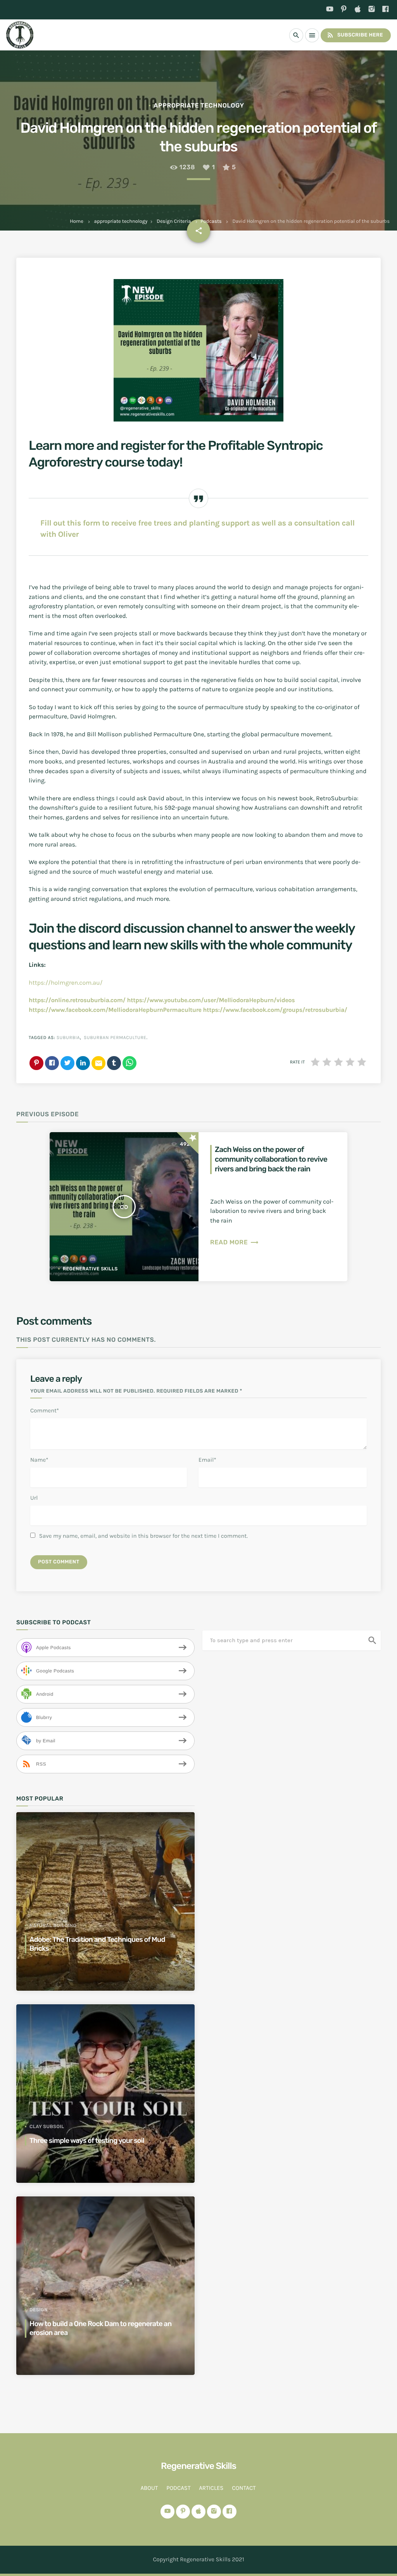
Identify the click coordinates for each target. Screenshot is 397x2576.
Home (77, 221)
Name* (39, 1460)
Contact (244, 2488)
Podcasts (211, 221)
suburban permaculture (115, 1038)
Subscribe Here (355, 35)
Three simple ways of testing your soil (87, 2141)
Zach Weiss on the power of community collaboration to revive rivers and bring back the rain (271, 1159)
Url (34, 1498)
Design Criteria (174, 221)
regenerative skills (90, 1269)
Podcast (178, 2488)
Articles (211, 2488)
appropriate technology (121, 221)
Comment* (45, 1410)
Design (39, 2310)
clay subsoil (47, 2127)
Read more (235, 1242)
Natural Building (53, 1925)
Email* (207, 1460)
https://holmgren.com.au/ (66, 983)
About (149, 2488)
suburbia (68, 1038)
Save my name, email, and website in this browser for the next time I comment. (143, 1536)
